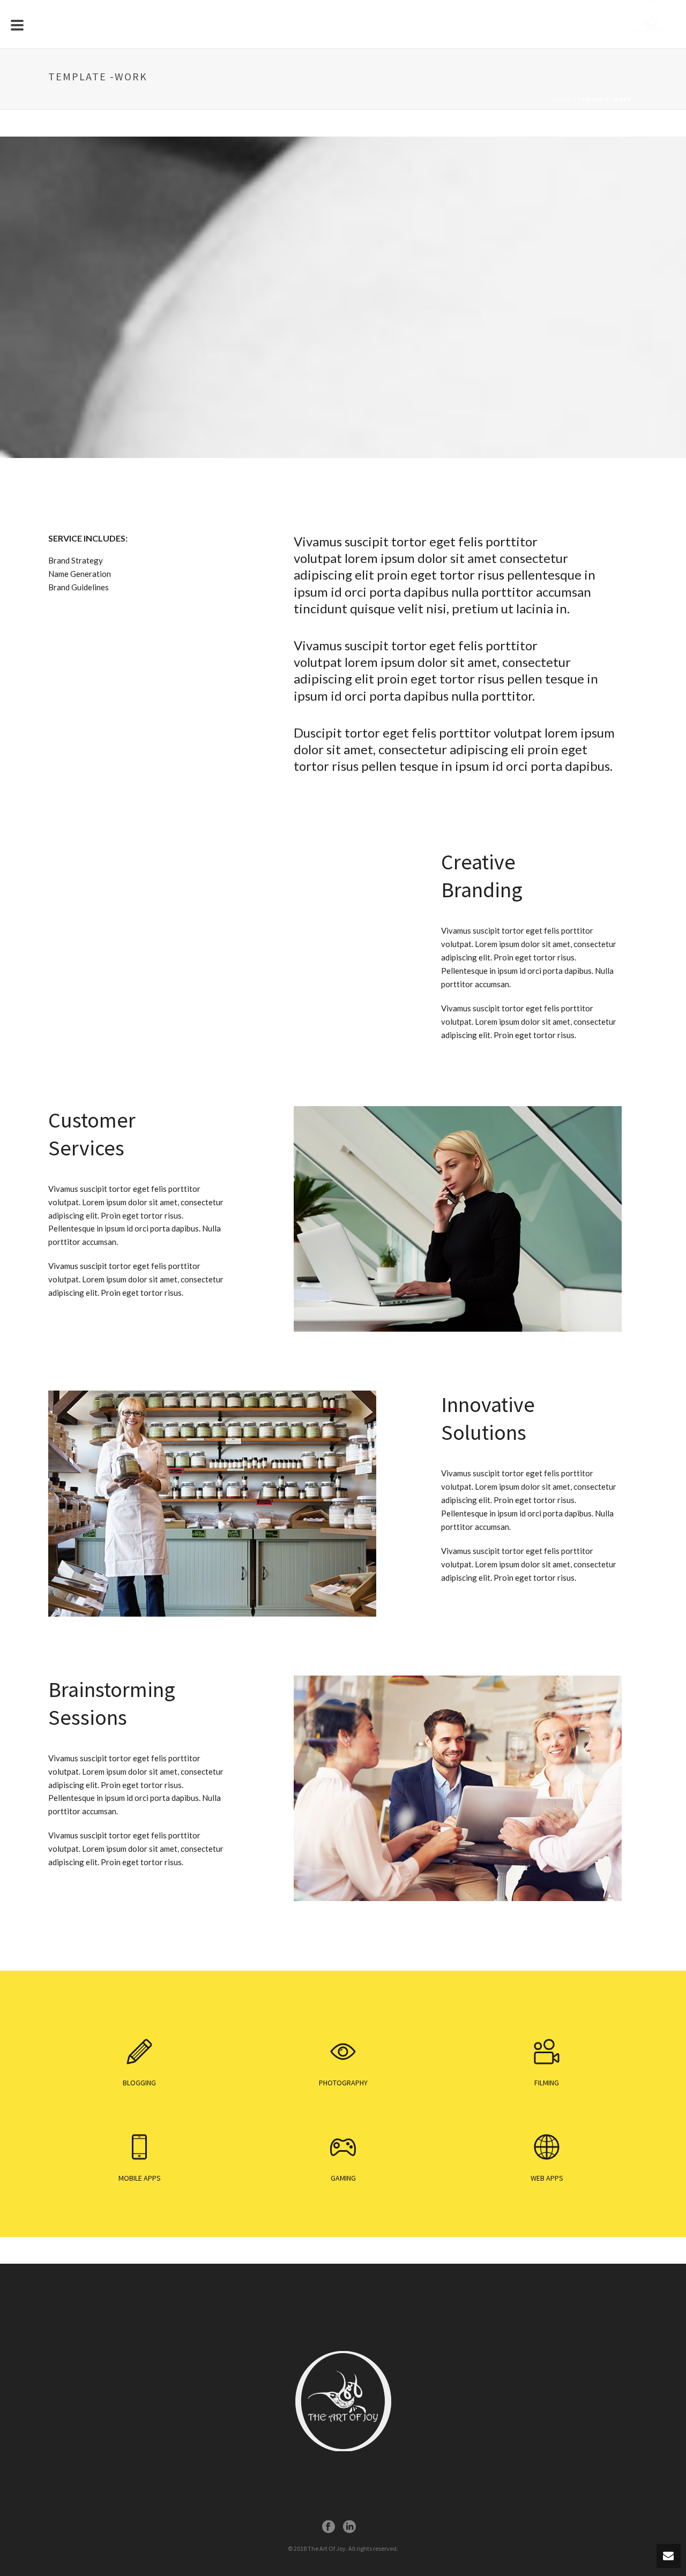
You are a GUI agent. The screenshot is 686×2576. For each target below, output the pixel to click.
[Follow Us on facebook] (329, 2527)
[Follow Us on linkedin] (349, 2527)
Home (562, 99)
